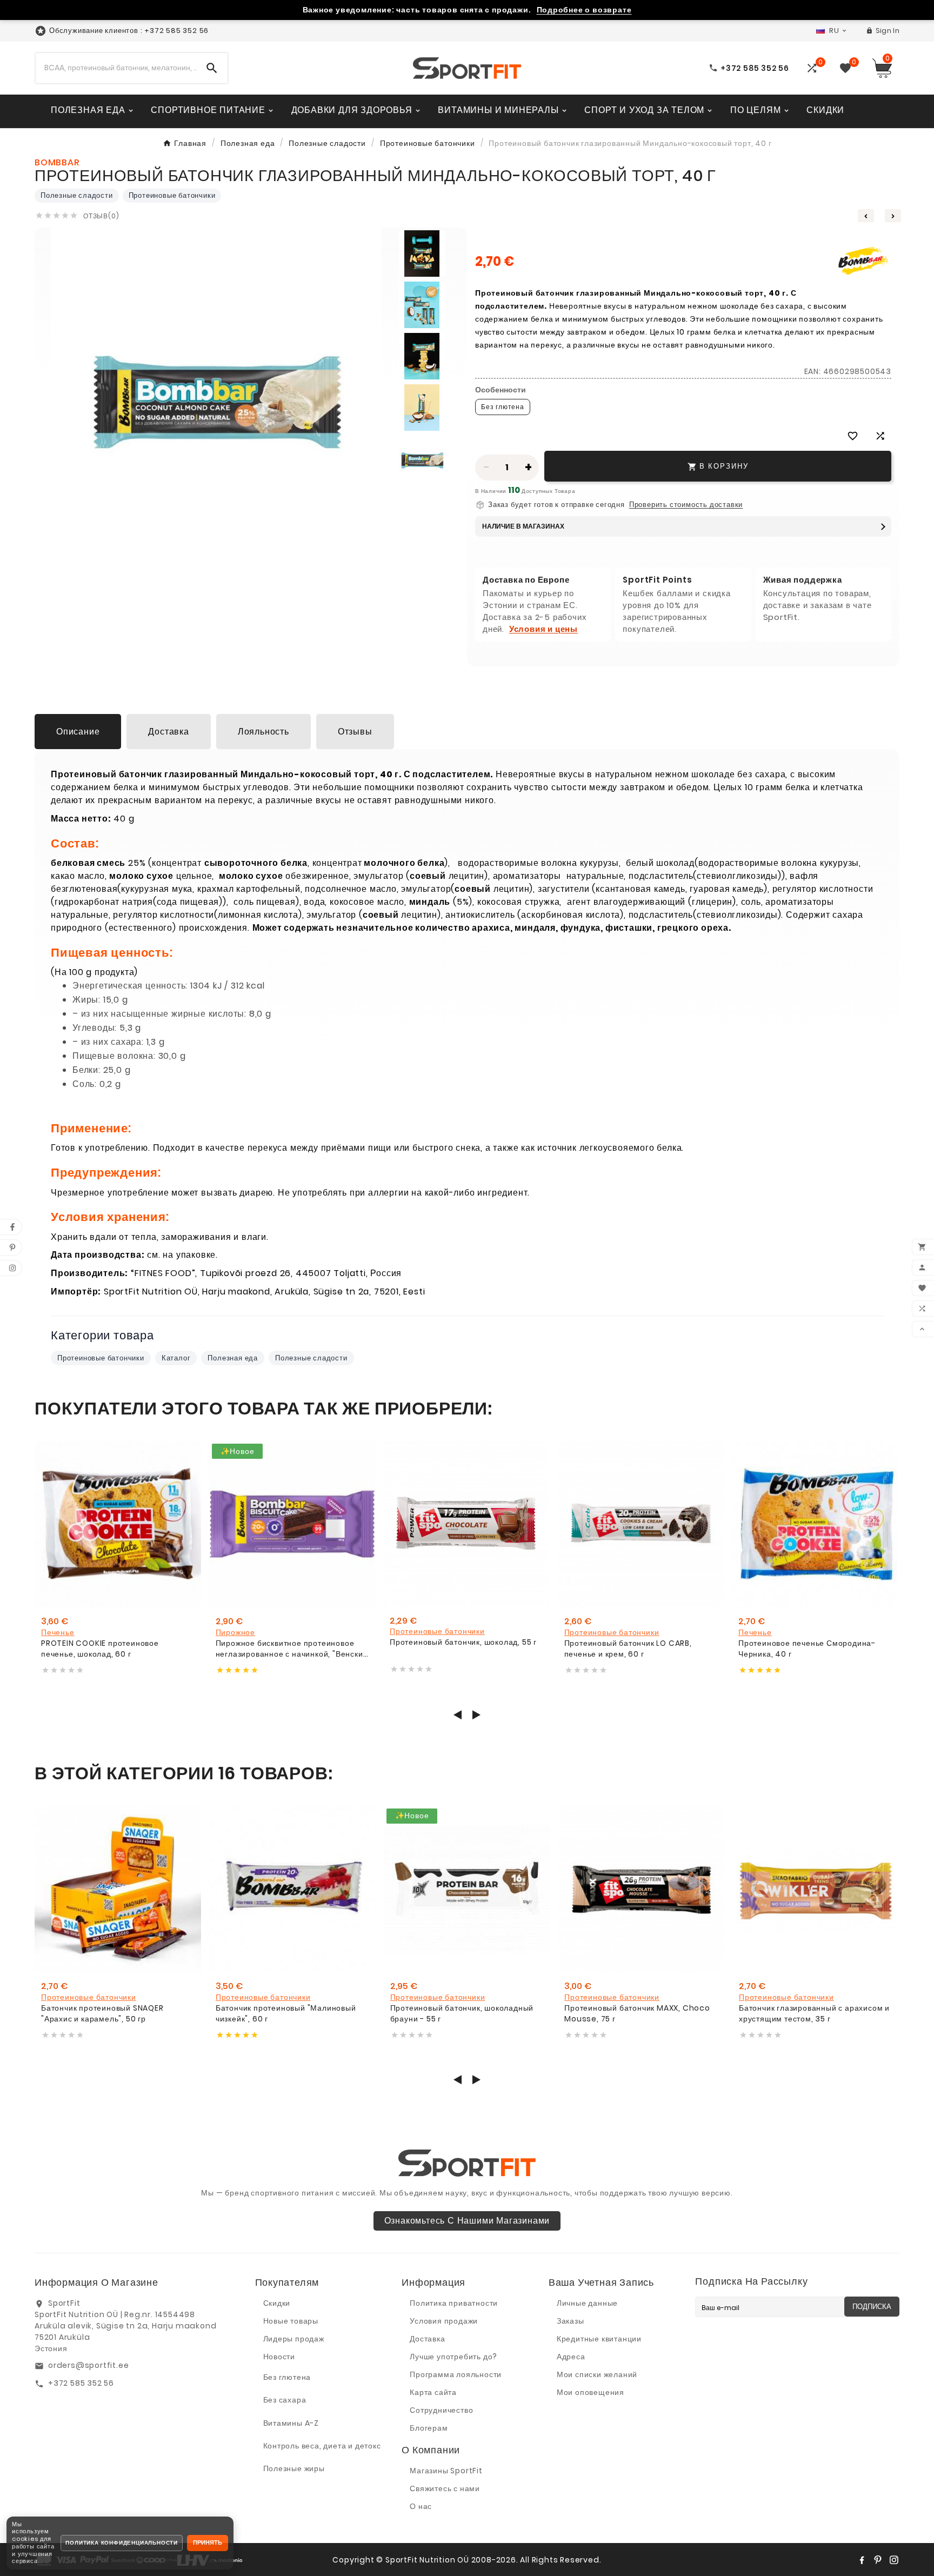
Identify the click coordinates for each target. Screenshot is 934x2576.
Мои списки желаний (597, 2374)
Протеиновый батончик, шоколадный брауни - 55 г (462, 2014)
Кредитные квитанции (599, 2339)
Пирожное (235, 1632)
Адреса (571, 2357)
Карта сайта (433, 2392)
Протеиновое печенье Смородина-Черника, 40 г (807, 1649)
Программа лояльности (456, 2374)
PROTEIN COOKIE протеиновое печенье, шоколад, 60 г (100, 1649)
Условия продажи (444, 2321)
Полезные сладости (77, 195)
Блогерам (429, 2428)
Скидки (277, 2303)
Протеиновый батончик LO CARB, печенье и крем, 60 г (628, 1649)
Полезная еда (233, 1358)
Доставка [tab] (168, 732)
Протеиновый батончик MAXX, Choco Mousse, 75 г (637, 2014)
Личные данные (587, 2303)
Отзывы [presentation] (355, 732)
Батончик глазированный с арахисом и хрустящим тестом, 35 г (814, 2014)
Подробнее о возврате (584, 10)
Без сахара (285, 2400)
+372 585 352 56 (81, 2383)
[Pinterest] (878, 2560)
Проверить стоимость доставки (686, 505)
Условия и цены (543, 629)
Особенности (501, 390)
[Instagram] (894, 2560)
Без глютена (287, 2377)
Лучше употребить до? (453, 2357)
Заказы (571, 2321)
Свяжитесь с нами (445, 2488)
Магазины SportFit (446, 2471)
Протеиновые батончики (172, 195)
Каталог (176, 1358)
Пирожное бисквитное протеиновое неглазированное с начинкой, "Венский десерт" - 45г (292, 1649)
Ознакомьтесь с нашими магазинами (467, 2221)
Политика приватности (454, 2303)
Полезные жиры (294, 2468)
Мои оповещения (591, 2392)
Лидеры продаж (294, 2339)
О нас (421, 2506)
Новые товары (291, 2321)
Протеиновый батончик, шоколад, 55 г (463, 1642)
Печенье (58, 1632)
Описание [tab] (78, 732)
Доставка (427, 2339)
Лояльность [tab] (263, 732)
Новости (279, 2357)
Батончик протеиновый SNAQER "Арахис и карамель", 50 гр (102, 2014)
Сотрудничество (441, 2410)
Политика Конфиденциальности (122, 2543)
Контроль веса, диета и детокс (322, 2446)
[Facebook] (862, 2560)
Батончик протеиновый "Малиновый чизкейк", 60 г (286, 2014)
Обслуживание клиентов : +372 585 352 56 (129, 31)
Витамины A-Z (291, 2423)
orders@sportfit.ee (88, 2365)
